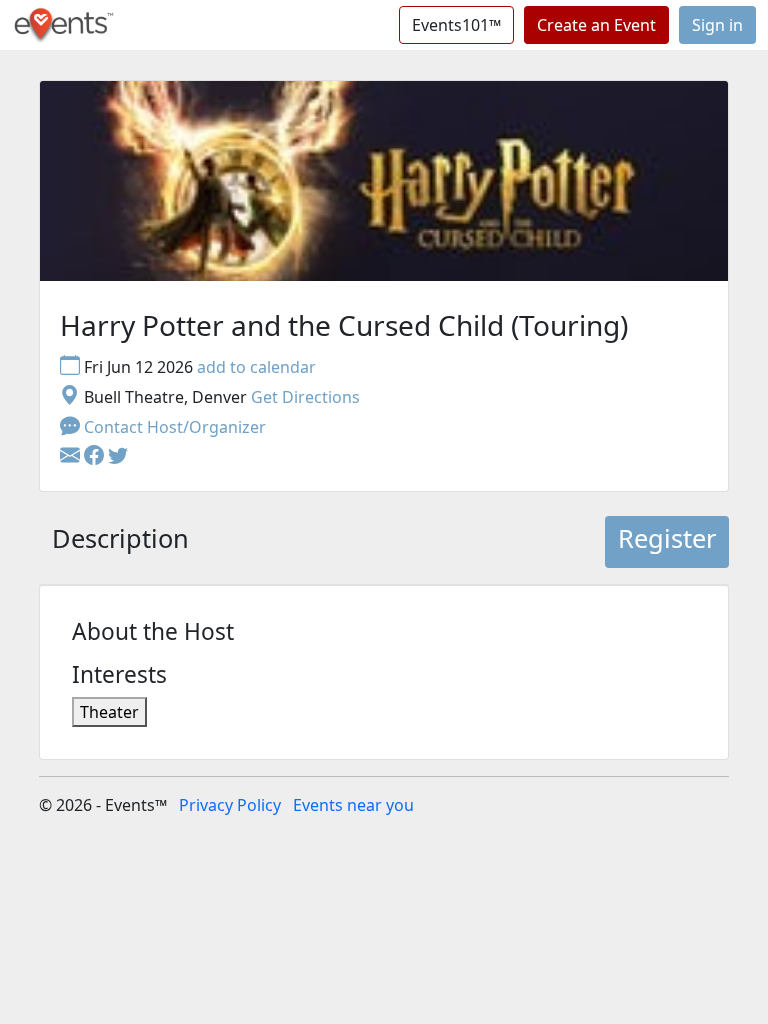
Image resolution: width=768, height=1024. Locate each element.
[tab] (120, 542)
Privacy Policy (230, 805)
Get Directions (305, 397)
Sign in (717, 25)
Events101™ (456, 25)
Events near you (353, 805)
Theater (109, 712)
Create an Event (596, 25)
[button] (96, 457)
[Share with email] (72, 457)
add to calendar (256, 367)
